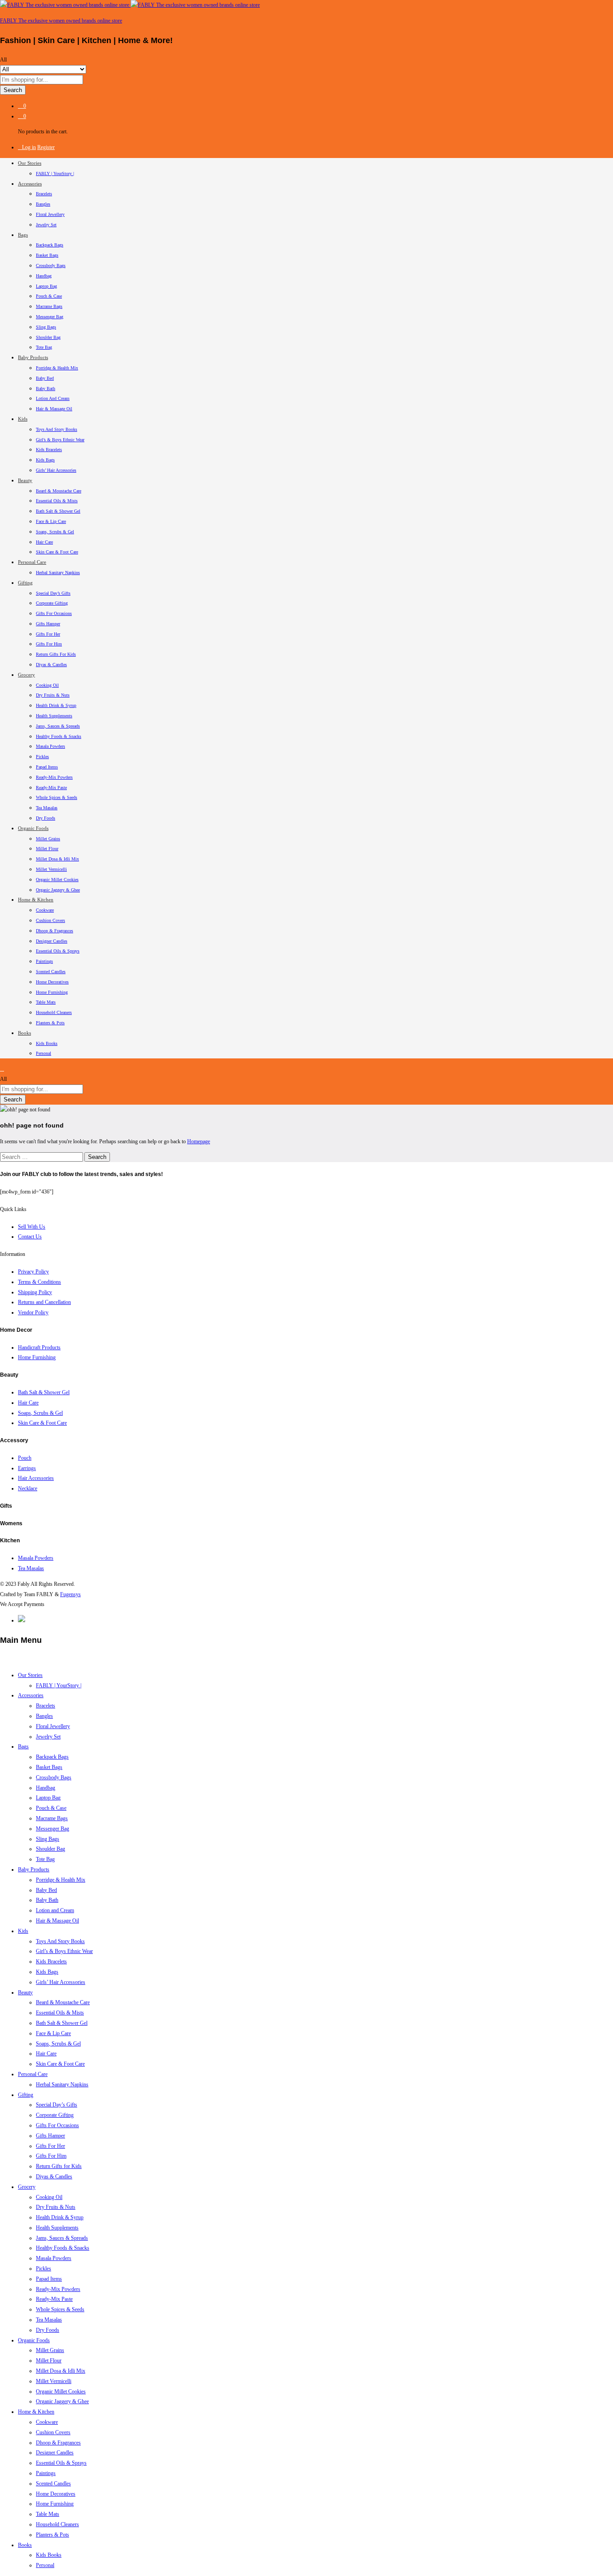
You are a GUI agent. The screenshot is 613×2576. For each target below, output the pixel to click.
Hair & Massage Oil (54, 409)
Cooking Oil (47, 685)
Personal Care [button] (32, 562)
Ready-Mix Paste (51, 788)
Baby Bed (45, 378)
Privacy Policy (33, 1272)
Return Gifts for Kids (56, 654)
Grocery (27, 2187)
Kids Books (47, 1043)
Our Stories (30, 1675)
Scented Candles (51, 972)
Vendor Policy (33, 1312)
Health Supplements (54, 716)
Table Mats (46, 1002)
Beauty (25, 1992)
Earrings (27, 1468)
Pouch (25, 1458)
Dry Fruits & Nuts (53, 695)
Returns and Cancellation (44, 1302)
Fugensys (70, 1594)
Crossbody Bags (51, 265)
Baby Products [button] (33, 357)
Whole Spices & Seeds (57, 797)
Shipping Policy (35, 1292)
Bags (23, 1747)
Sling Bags (46, 327)
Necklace (28, 1488)
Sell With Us (32, 1227)
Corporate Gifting (52, 603)
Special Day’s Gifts (53, 593)
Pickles (42, 757)
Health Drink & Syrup (56, 705)
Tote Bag (44, 347)
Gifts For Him (49, 644)
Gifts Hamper (48, 624)
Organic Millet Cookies (57, 880)
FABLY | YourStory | (55, 173)
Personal (44, 1053)
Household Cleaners (54, 1012)
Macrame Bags (49, 306)
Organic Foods (34, 2340)
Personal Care (33, 2074)
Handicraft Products (39, 1347)
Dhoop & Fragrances (55, 931)
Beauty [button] (25, 480)
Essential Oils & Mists (57, 501)
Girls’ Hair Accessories (56, 470)
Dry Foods (46, 818)
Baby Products (34, 1869)
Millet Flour (47, 849)
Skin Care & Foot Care (57, 552)
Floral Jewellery (50, 214)
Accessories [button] (30, 184)
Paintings (44, 961)
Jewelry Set (46, 225)
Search (13, 90)
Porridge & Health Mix (57, 368)
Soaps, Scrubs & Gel (55, 532)
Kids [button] (23, 419)
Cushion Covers (50, 920)
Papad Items (47, 767)
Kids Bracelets (49, 450)
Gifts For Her (48, 634)
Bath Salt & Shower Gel (58, 511)
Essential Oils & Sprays (58, 951)
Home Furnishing (52, 992)
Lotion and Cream (53, 398)
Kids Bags (45, 460)
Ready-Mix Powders (54, 777)
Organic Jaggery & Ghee (58, 890)
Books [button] (24, 1033)
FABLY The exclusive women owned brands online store (61, 21)
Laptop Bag (46, 286)
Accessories (31, 1695)
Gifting (26, 2095)
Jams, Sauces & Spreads (58, 726)
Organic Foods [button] (33, 828)
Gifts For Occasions (54, 613)
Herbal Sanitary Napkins (58, 573)
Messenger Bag (50, 317)
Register (46, 147)
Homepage (199, 1141)
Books (25, 2545)
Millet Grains (48, 839)
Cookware (45, 910)
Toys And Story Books (57, 429)
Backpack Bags (50, 245)
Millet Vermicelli (51, 869)
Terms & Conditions (39, 1282)
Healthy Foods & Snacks (59, 736)
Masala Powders (50, 746)
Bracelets (44, 194)
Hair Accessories (36, 1478)
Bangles (43, 204)
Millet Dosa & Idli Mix (57, 859)
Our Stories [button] (30, 163)
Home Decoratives (52, 982)
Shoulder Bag (48, 337)
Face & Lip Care (51, 521)
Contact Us (30, 1237)
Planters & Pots (50, 1023)
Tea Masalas (47, 808)
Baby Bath (46, 388)
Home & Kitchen (36, 2412)
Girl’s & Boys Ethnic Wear (60, 440)
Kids (23, 1931)
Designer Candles (52, 941)
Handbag (44, 276)
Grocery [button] (26, 675)
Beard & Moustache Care (59, 491)
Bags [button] (23, 235)
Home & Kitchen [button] (36, 900)
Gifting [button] (25, 583)
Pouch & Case (49, 296)
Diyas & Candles (51, 665)
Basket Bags (47, 255)
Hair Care (44, 542)
